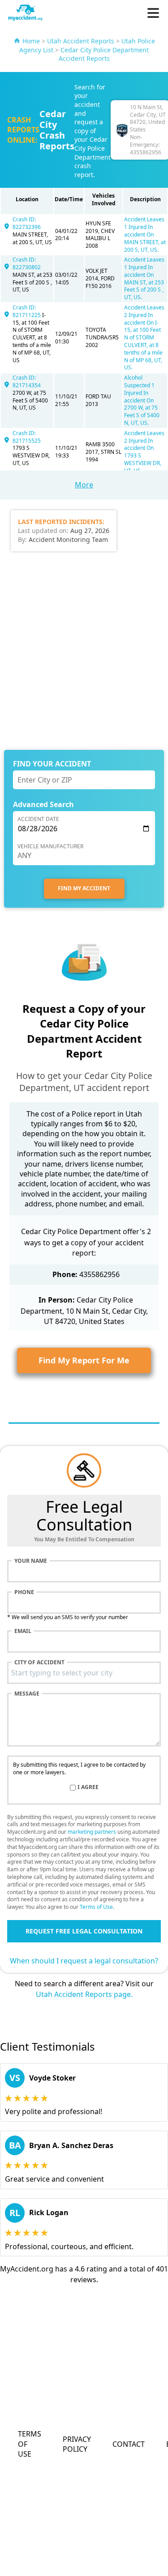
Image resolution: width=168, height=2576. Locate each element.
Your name (31, 1561)
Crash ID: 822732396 (27, 223)
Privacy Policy (77, 2444)
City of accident (39, 1662)
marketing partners (92, 1832)
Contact (129, 2444)
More (84, 485)
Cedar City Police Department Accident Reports (104, 54)
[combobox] (84, 1673)
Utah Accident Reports (81, 41)
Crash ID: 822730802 (27, 263)
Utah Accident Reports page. (84, 1994)
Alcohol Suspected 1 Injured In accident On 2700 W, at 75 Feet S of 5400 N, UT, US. (142, 400)
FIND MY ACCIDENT (84, 888)
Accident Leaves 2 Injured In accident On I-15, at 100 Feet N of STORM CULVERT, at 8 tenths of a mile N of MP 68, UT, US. (144, 337)
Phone (24, 1592)
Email (23, 1631)
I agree (88, 1787)
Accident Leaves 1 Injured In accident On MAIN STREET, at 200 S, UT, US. (145, 234)
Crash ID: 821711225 (27, 311)
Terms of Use (96, 1907)
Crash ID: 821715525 (27, 437)
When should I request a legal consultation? (84, 1961)
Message (27, 1694)
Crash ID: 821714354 (27, 381)
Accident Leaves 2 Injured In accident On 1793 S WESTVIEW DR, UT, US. (144, 452)
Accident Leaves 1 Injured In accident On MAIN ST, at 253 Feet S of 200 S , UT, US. (144, 278)
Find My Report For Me (84, 1360)
